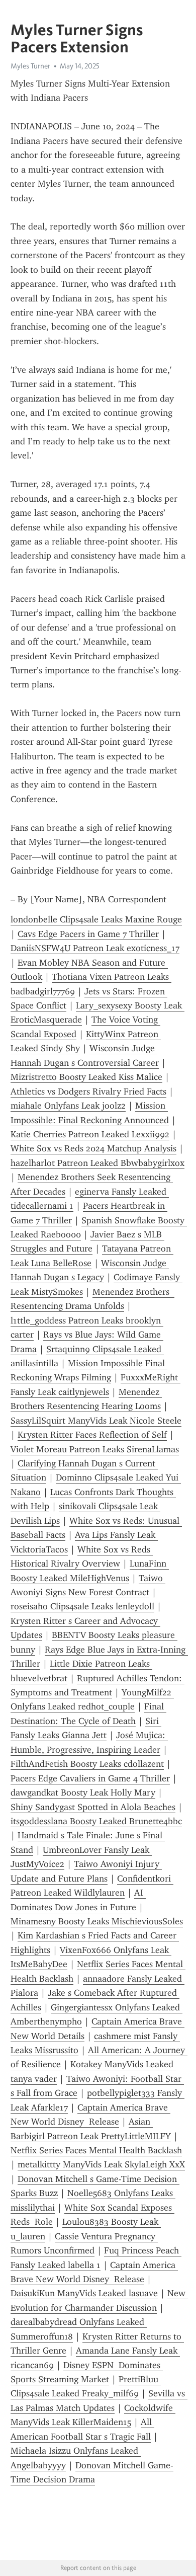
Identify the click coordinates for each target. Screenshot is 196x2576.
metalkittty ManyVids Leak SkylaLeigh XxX (101, 2164)
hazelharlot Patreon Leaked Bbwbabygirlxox (97, 1163)
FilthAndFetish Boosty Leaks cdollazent (87, 1764)
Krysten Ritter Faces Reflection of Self (92, 1435)
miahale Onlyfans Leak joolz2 (68, 1106)
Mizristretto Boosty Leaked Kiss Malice (86, 1077)
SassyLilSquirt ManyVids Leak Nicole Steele (96, 1421)
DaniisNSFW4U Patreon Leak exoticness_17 (95, 948)
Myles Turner (30, 66)
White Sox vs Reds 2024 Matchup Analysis (93, 1148)
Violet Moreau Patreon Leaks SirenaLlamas (95, 1449)
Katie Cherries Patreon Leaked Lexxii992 (90, 1134)
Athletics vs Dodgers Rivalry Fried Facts (88, 1091)
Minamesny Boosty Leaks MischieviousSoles (97, 1921)
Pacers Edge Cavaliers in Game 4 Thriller (90, 1778)
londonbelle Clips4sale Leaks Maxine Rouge (96, 919)
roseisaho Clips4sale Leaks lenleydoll (82, 1606)
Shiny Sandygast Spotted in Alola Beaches (93, 1807)
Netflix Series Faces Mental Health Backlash (96, 2150)
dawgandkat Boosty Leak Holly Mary (83, 1792)
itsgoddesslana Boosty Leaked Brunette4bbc (96, 1821)
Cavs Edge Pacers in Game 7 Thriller (88, 934)
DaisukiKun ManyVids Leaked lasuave (84, 2293)
